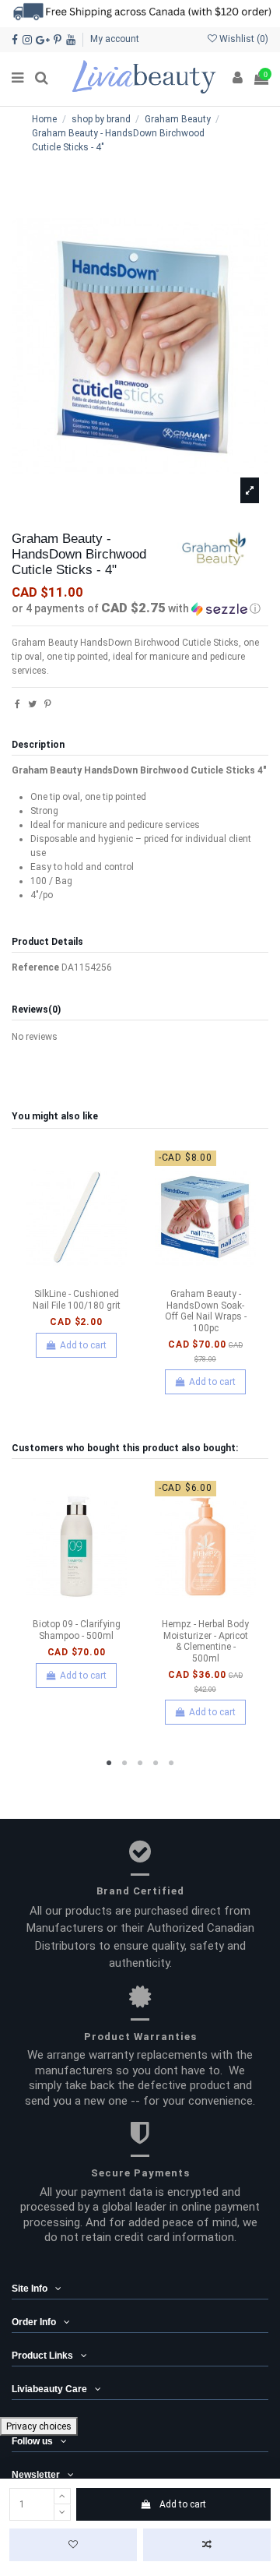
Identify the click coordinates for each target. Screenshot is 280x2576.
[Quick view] (95, 1277)
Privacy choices (39, 2426)
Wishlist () (243, 39)
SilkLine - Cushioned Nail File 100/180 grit (77, 1299)
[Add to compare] (207, 2545)
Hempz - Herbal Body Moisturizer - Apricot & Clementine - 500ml (205, 1641)
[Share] (17, 704)
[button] (140, 608)
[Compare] (76, 1277)
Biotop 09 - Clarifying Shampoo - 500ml (77, 1630)
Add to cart (183, 2504)
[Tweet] (32, 704)
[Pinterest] (48, 704)
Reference (35, 967)
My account (115, 39)
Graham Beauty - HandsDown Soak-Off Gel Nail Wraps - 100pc (206, 1311)
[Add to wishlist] (73, 2545)
